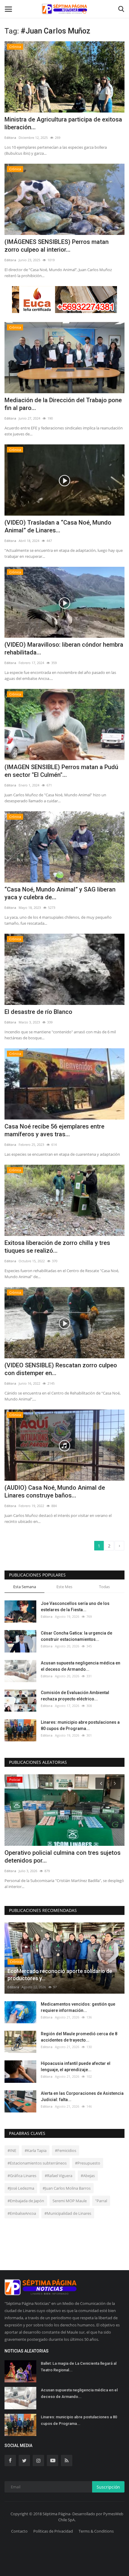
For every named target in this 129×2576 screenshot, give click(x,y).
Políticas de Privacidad (53, 2531)
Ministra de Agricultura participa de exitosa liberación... (63, 123)
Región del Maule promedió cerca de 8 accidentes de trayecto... (79, 2037)
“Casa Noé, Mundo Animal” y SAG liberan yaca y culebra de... (60, 893)
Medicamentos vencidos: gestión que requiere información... (78, 2007)
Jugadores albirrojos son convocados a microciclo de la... (59, 1857)
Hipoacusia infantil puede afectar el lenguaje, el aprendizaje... (76, 2067)
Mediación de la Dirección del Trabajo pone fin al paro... (63, 404)
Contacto (19, 2531)
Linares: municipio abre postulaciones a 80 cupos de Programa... (80, 1725)
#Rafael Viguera (58, 2176)
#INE (12, 2150)
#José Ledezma (21, 2188)
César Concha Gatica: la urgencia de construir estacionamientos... (76, 1636)
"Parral (101, 2201)
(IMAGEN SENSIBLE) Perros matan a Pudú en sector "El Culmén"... (61, 771)
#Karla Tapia (36, 2150)
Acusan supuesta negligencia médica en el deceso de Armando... (81, 1666)
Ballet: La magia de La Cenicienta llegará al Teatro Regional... (79, 2367)
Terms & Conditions (96, 2531)
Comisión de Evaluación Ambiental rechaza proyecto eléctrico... (75, 1696)
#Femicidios (66, 2150)
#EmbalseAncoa (22, 2213)
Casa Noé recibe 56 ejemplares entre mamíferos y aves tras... (54, 1130)
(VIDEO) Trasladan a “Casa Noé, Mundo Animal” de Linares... (58, 526)
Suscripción (108, 2487)
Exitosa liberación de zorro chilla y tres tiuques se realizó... (57, 1247)
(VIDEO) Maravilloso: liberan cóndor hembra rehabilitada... (64, 648)
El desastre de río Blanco (38, 1012)
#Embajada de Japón (26, 2201)
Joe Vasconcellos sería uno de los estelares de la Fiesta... (75, 1607)
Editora (10, 138)
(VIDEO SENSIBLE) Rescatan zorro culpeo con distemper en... (61, 1369)
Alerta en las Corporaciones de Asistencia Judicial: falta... (82, 2096)
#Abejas (88, 2176)
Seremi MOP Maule (70, 2201)
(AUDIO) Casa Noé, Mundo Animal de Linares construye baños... (55, 1491)
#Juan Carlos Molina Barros (67, 2188)
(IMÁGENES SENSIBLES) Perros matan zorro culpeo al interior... (57, 246)
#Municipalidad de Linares (68, 2213)
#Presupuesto (88, 2163)
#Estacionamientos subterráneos (37, 2163)
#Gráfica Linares (22, 2176)
